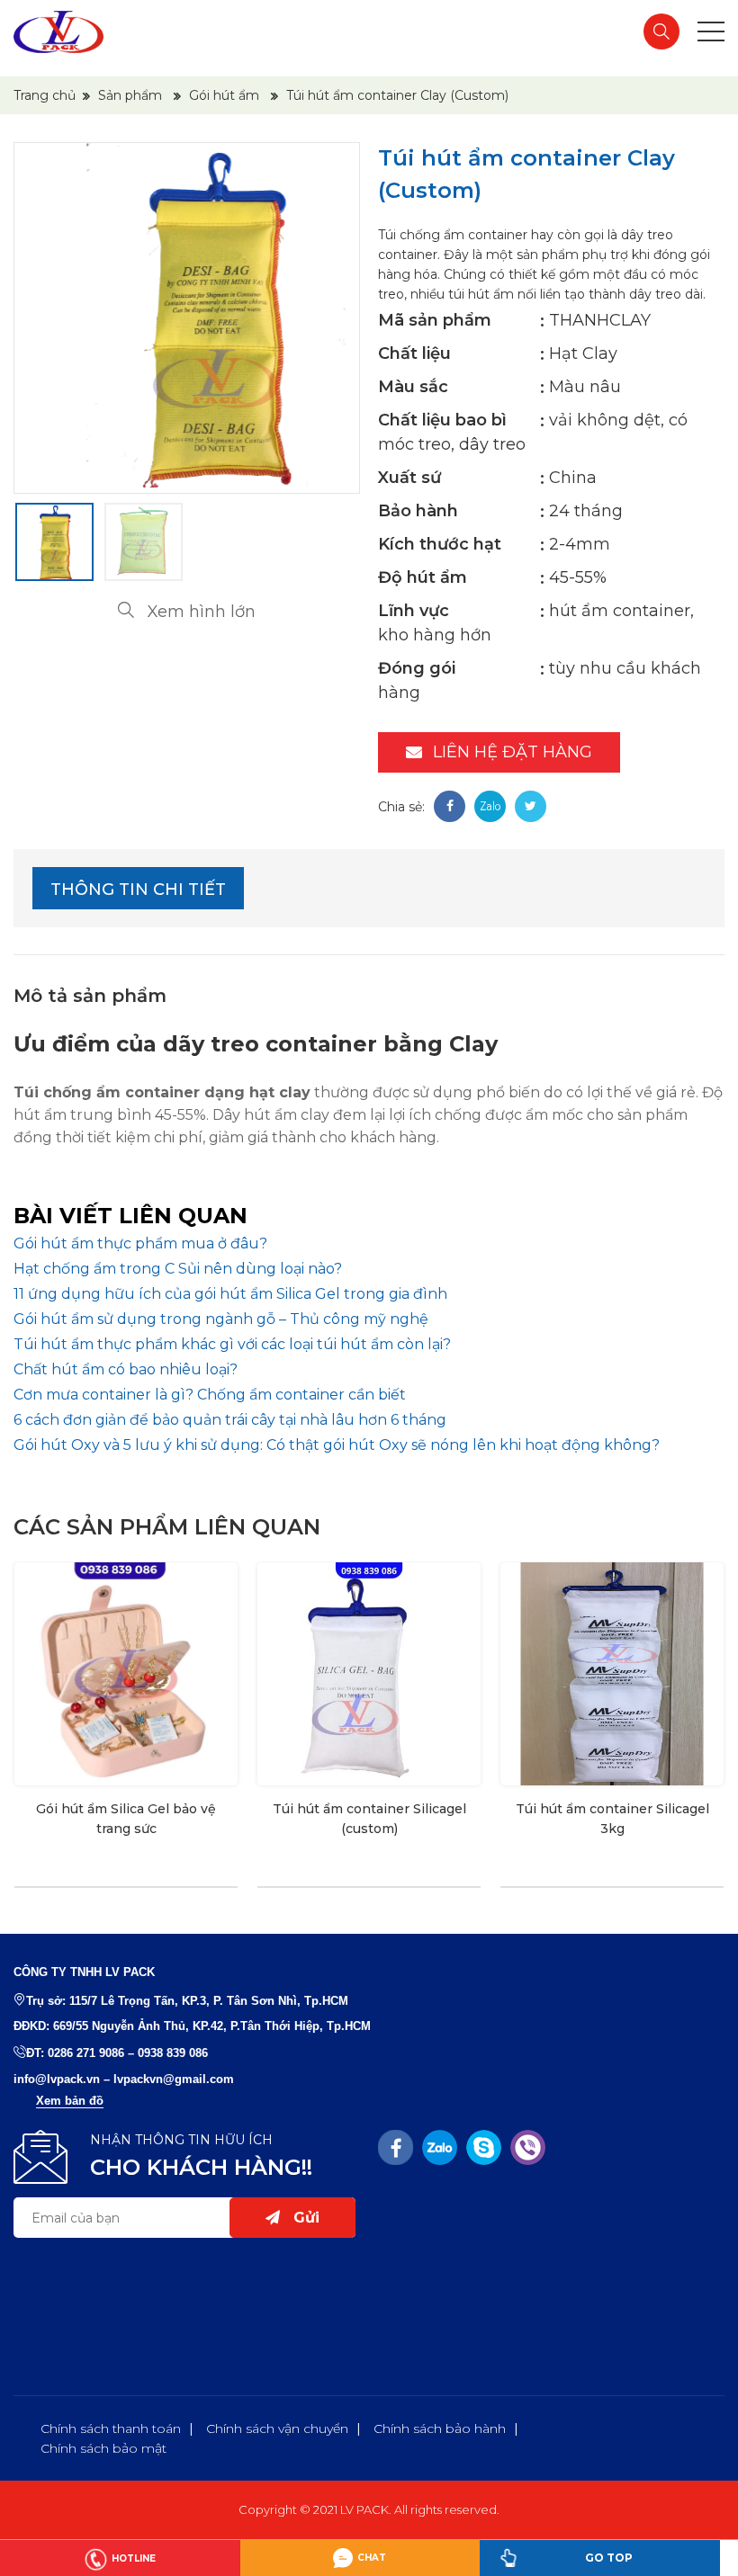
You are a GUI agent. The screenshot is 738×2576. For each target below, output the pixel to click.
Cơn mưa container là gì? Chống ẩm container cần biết (210, 1395)
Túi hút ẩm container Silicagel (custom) (369, 1819)
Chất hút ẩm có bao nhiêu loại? (126, 1369)
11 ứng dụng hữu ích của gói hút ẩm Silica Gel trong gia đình (230, 1294)
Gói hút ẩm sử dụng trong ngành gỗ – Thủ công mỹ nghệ (221, 1319)
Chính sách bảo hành (440, 2428)
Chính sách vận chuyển (277, 2428)
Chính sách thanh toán (111, 2428)
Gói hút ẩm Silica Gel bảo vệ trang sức (126, 1819)
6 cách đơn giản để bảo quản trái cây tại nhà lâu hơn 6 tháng (230, 1420)
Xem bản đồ (70, 2101)
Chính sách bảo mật (103, 2448)
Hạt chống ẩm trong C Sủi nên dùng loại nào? (178, 1269)
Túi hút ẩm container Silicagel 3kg (612, 1819)
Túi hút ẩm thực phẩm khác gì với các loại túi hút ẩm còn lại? (232, 1344)
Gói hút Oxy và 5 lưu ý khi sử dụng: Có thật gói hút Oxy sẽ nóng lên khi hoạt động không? (337, 1445)
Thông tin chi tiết (138, 890)
